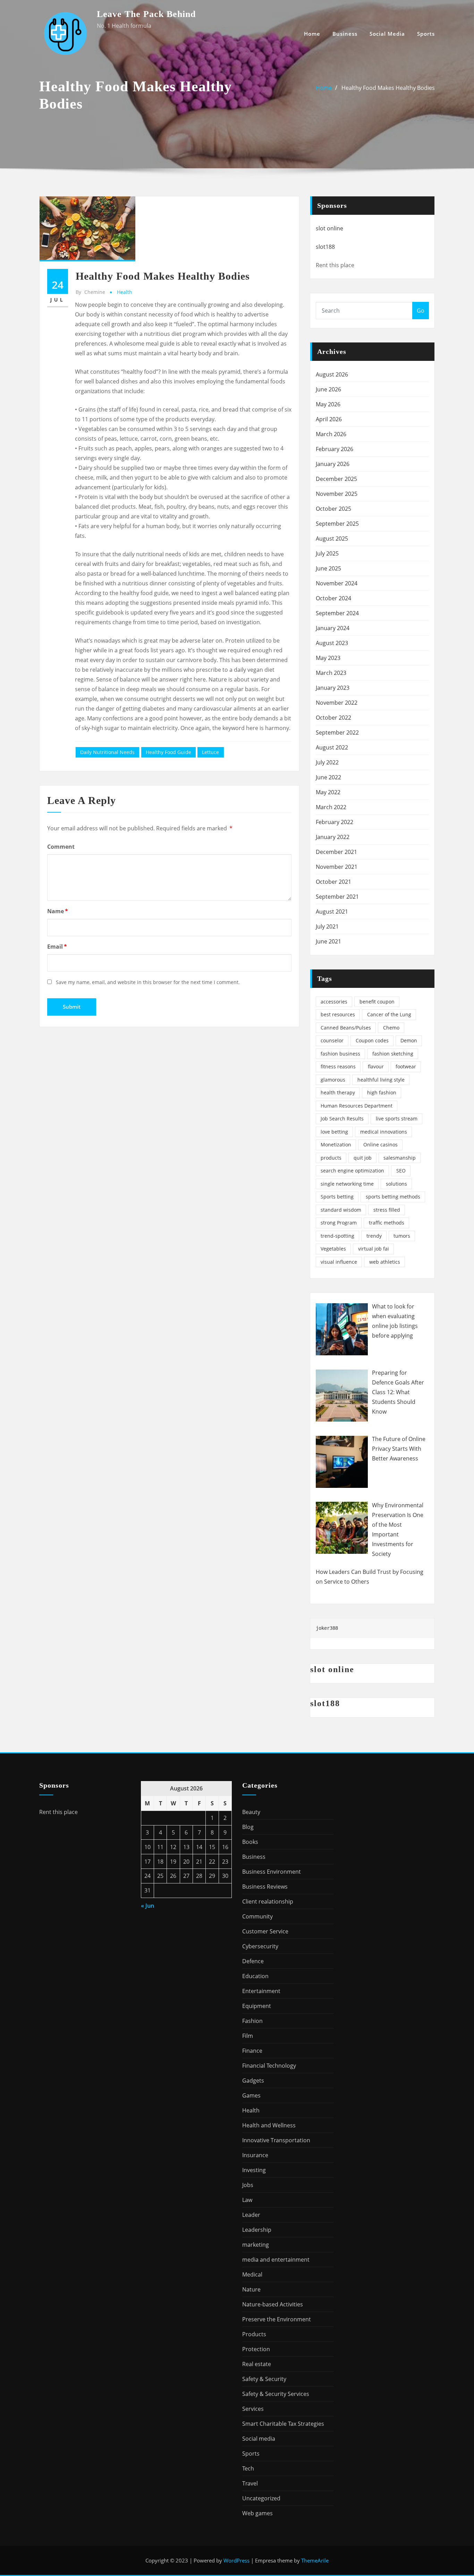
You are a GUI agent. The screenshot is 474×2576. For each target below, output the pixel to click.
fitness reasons (338, 1066)
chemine (90, 292)
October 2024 (333, 598)
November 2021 (337, 867)
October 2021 (333, 882)
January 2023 (333, 688)
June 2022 (328, 777)
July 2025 (327, 553)
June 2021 (328, 941)
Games (251, 2095)
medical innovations (384, 1132)
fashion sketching (393, 1054)
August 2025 (332, 539)
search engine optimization (352, 1171)
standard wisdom (341, 1210)
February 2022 (335, 822)
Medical (252, 2274)
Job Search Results (342, 1118)
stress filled (387, 1210)
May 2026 (328, 404)
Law (247, 2200)
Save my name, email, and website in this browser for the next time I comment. (148, 982)
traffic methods (387, 1223)
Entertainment (261, 1991)
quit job (363, 1158)
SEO (401, 1171)
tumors (402, 1236)
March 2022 (331, 807)
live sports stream (397, 1118)
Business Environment (272, 1872)
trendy (374, 1236)
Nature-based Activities (273, 2304)
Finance (252, 2051)
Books (250, 1842)
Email (57, 947)
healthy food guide (168, 752)
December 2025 (336, 479)
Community (257, 1916)
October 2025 (333, 509)
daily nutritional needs (107, 752)
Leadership (257, 2230)
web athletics (385, 1262)
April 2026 (329, 419)
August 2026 (332, 374)
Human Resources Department (357, 1106)
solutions (396, 1184)
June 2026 (328, 389)
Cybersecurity (260, 1946)
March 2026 (331, 434)
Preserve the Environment (277, 2319)
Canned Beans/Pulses (346, 1028)
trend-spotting (337, 1236)
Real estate (257, 2364)
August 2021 (332, 912)
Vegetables (333, 1249)
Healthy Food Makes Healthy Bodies (388, 88)
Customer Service (265, 1931)
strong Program (339, 1223)
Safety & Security (264, 2379)
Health (125, 292)
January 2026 (333, 464)
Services (253, 2409)
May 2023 (328, 658)
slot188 (325, 247)
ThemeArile (315, 2560)
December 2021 (336, 852)
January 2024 (333, 628)
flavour (376, 1066)
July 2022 (327, 762)
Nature (251, 2289)
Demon (409, 1040)
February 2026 (335, 449)
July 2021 (327, 926)
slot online (329, 228)
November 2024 (337, 583)
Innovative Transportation (276, 2140)
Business (345, 34)
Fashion (252, 2021)
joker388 (327, 1628)
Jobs (248, 2185)
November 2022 (337, 703)
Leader (251, 2215)
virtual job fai (374, 1249)
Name (58, 911)
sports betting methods (393, 1197)
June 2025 (328, 568)
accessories (334, 1002)
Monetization (336, 1145)
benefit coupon (377, 1002)
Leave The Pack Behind (146, 14)
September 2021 (337, 897)
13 (186, 1847)
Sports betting (337, 1197)
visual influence (339, 1262)
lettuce (210, 752)
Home (312, 34)
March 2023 (331, 673)
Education (255, 1976)
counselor (332, 1040)
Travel (250, 2483)
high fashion (382, 1092)
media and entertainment (276, 2260)
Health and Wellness (269, 2125)
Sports (426, 34)
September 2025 (337, 524)
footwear (406, 1066)
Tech (248, 2468)
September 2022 (337, 732)
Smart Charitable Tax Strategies (283, 2424)
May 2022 (328, 792)
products (331, 1158)
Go (421, 311)
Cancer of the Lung (389, 1014)
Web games (257, 2513)
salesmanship (400, 1158)
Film (248, 2036)
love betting (334, 1132)
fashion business (340, 1054)
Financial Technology (269, 2066)
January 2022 (333, 837)
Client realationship (268, 1901)
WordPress (236, 2560)
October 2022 (333, 718)
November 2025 (337, 494)
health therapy (338, 1092)
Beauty (251, 1812)
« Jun (147, 1906)
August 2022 (332, 747)
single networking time (347, 1184)
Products (254, 2334)
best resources (338, 1014)
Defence (253, 1961)
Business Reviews (265, 1887)
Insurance (255, 2155)
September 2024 (337, 613)
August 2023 (332, 643)
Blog (248, 1827)
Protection (256, 2349)
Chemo (391, 1028)
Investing (254, 2170)
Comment (61, 847)
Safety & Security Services (276, 2394)
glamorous (333, 1080)
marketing (256, 2245)
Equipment (257, 2006)
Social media (387, 34)
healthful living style (381, 1080)
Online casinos (380, 1145)
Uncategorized (261, 2498)
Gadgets (253, 2081)
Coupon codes (372, 1040)
